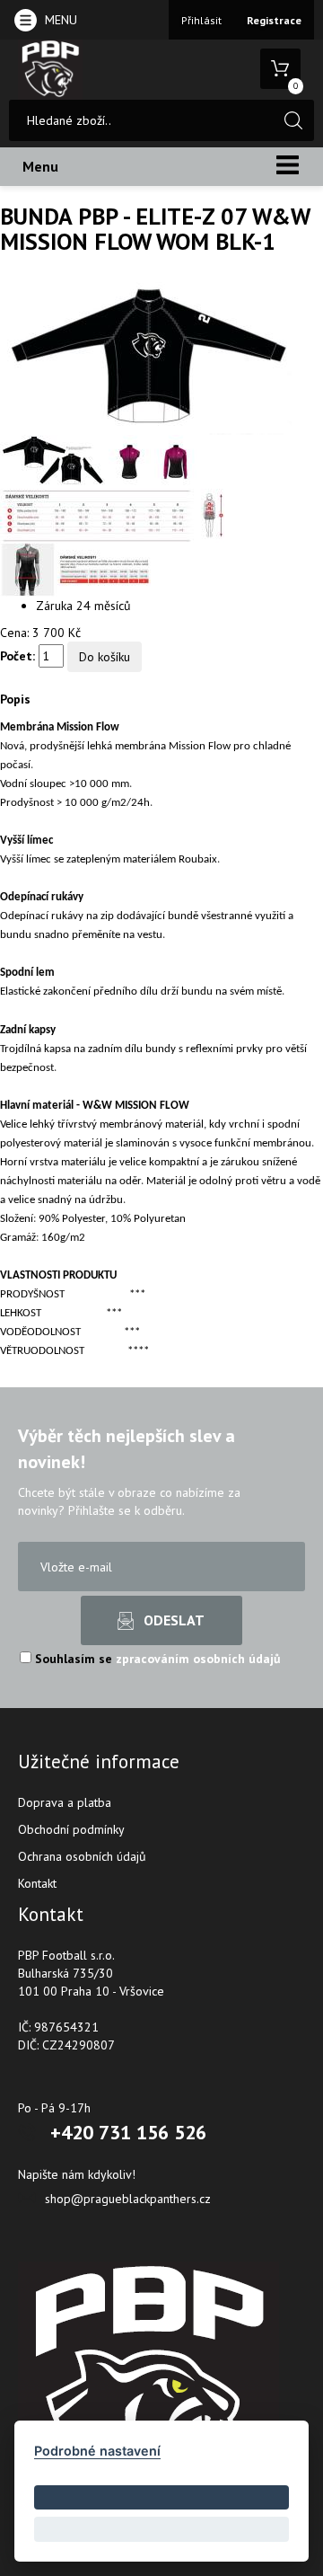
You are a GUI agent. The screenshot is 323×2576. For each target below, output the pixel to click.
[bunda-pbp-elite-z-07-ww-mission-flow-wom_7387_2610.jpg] (75, 569)
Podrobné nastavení (97, 2451)
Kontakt (37, 1883)
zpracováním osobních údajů (198, 1659)
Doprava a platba (65, 1802)
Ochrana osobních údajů (82, 1856)
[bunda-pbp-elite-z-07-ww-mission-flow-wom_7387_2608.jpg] (175, 461)
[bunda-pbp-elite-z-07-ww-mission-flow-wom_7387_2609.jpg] (112, 515)
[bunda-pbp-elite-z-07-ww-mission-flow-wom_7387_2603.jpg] (54, 461)
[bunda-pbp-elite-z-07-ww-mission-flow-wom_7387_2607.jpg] (131, 461)
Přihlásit (201, 20)
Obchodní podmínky (71, 1829)
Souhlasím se (156, 1659)
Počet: (17, 656)
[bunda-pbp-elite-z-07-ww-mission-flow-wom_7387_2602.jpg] (146, 358)
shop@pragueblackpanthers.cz (128, 2199)
